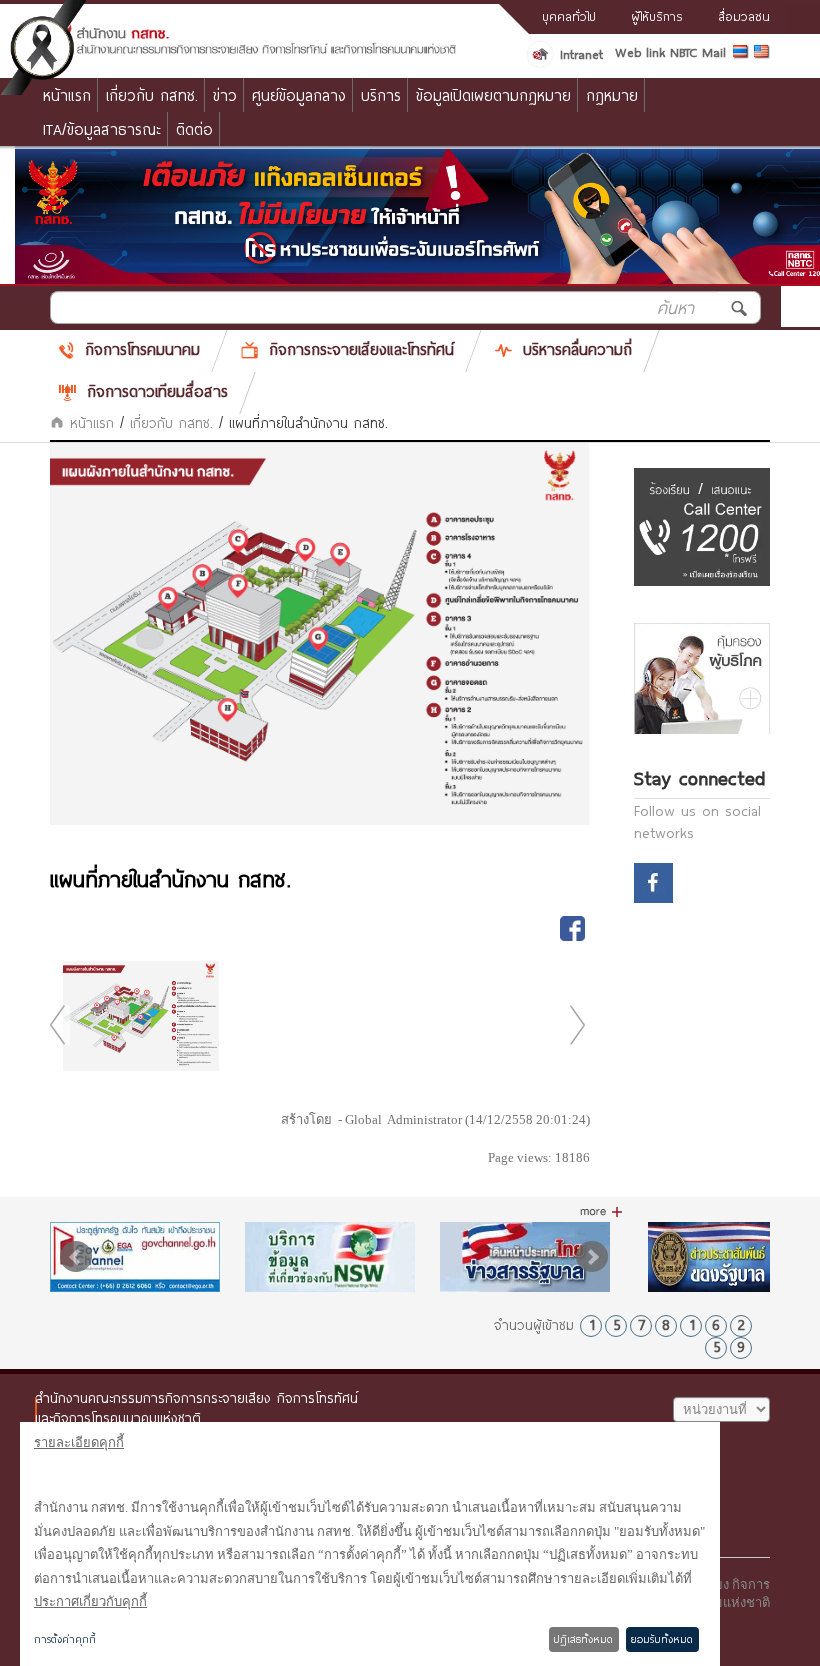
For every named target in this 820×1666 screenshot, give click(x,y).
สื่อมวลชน (744, 16)
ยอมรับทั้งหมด (662, 1639)
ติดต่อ (194, 129)
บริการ (381, 95)
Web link (640, 52)
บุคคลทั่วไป (569, 16)
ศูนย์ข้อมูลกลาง (299, 95)
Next (592, 1257)
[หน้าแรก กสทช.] (253, 50)
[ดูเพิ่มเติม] (601, 1212)
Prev (76, 1257)
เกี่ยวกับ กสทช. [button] (152, 95)
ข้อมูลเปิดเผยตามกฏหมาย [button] (493, 95)
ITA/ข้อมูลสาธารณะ (102, 129)
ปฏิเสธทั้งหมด (583, 1639)
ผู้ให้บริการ (657, 16)
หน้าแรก (89, 423)
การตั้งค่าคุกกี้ (65, 1639)
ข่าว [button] (225, 95)
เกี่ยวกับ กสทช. (171, 423)
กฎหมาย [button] (612, 95)
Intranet (581, 54)
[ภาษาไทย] (743, 55)
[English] (762, 55)
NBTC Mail (698, 52)
